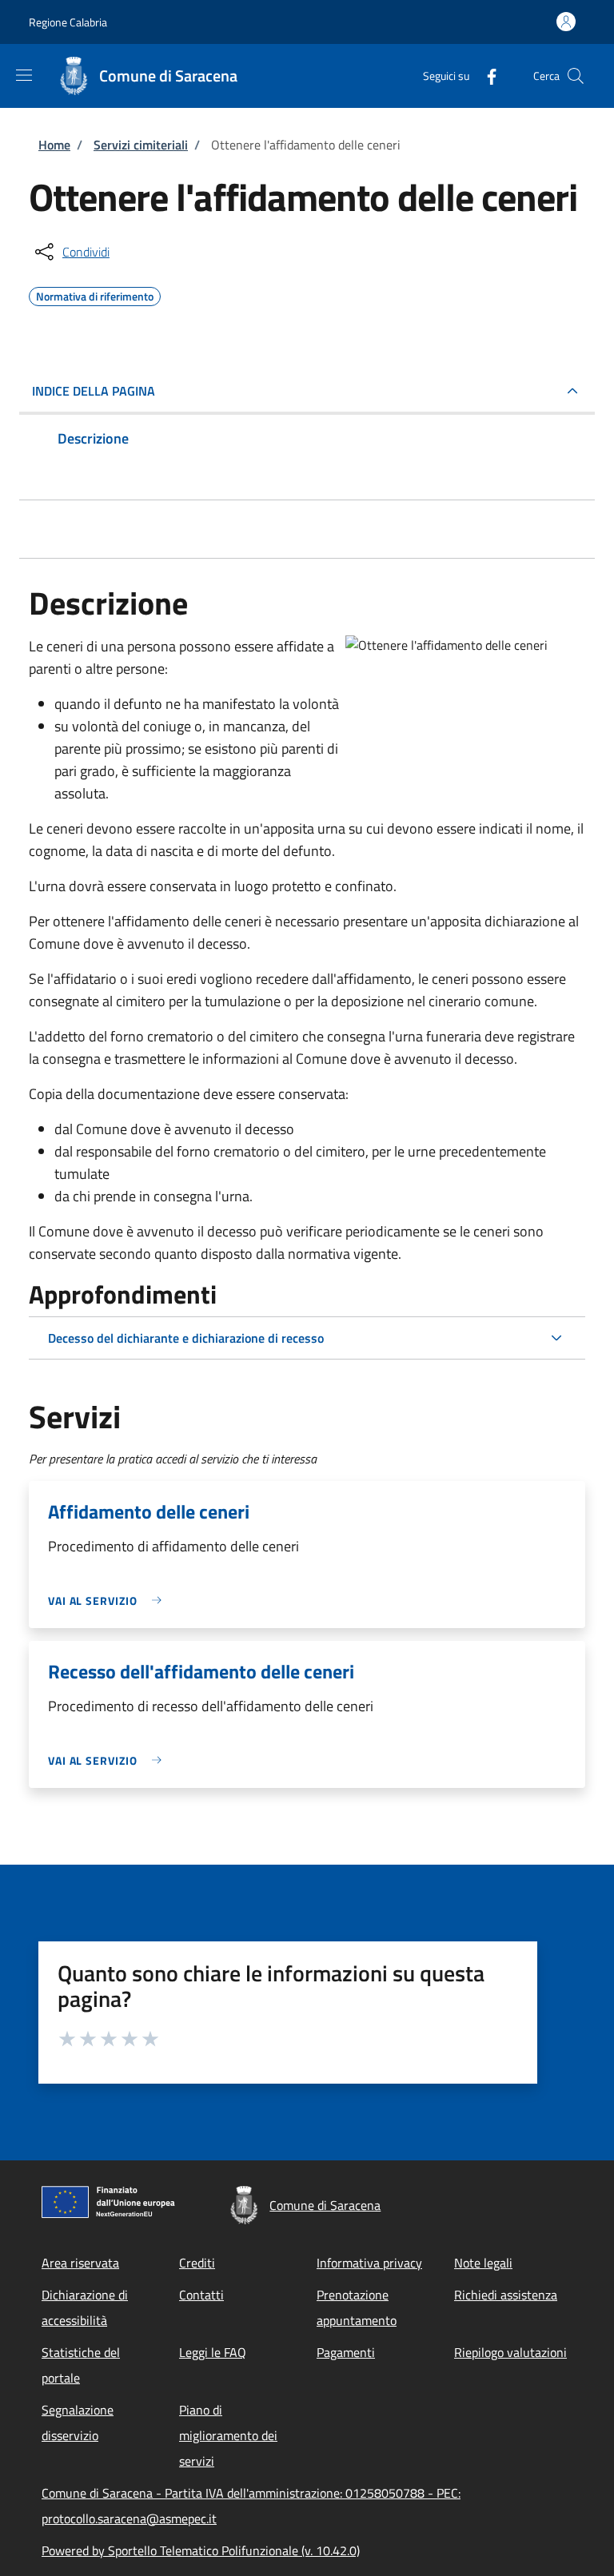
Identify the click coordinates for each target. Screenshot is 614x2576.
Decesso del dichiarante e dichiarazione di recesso (186, 1338)
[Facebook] (485, 76)
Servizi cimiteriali (141, 145)
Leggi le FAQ (213, 2352)
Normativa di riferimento (95, 294)
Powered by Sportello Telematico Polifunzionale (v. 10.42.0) (201, 2550)
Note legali (483, 2263)
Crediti (197, 2263)
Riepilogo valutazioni (510, 2352)
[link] (109, 1601)
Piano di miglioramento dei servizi (228, 2435)
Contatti (201, 2295)
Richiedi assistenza (506, 2295)
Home (54, 145)
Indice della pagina (94, 391)
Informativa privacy (369, 2263)
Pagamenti (346, 2352)
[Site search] (576, 76)
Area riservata (80, 2263)
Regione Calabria (68, 22)
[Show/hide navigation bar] (24, 75)
